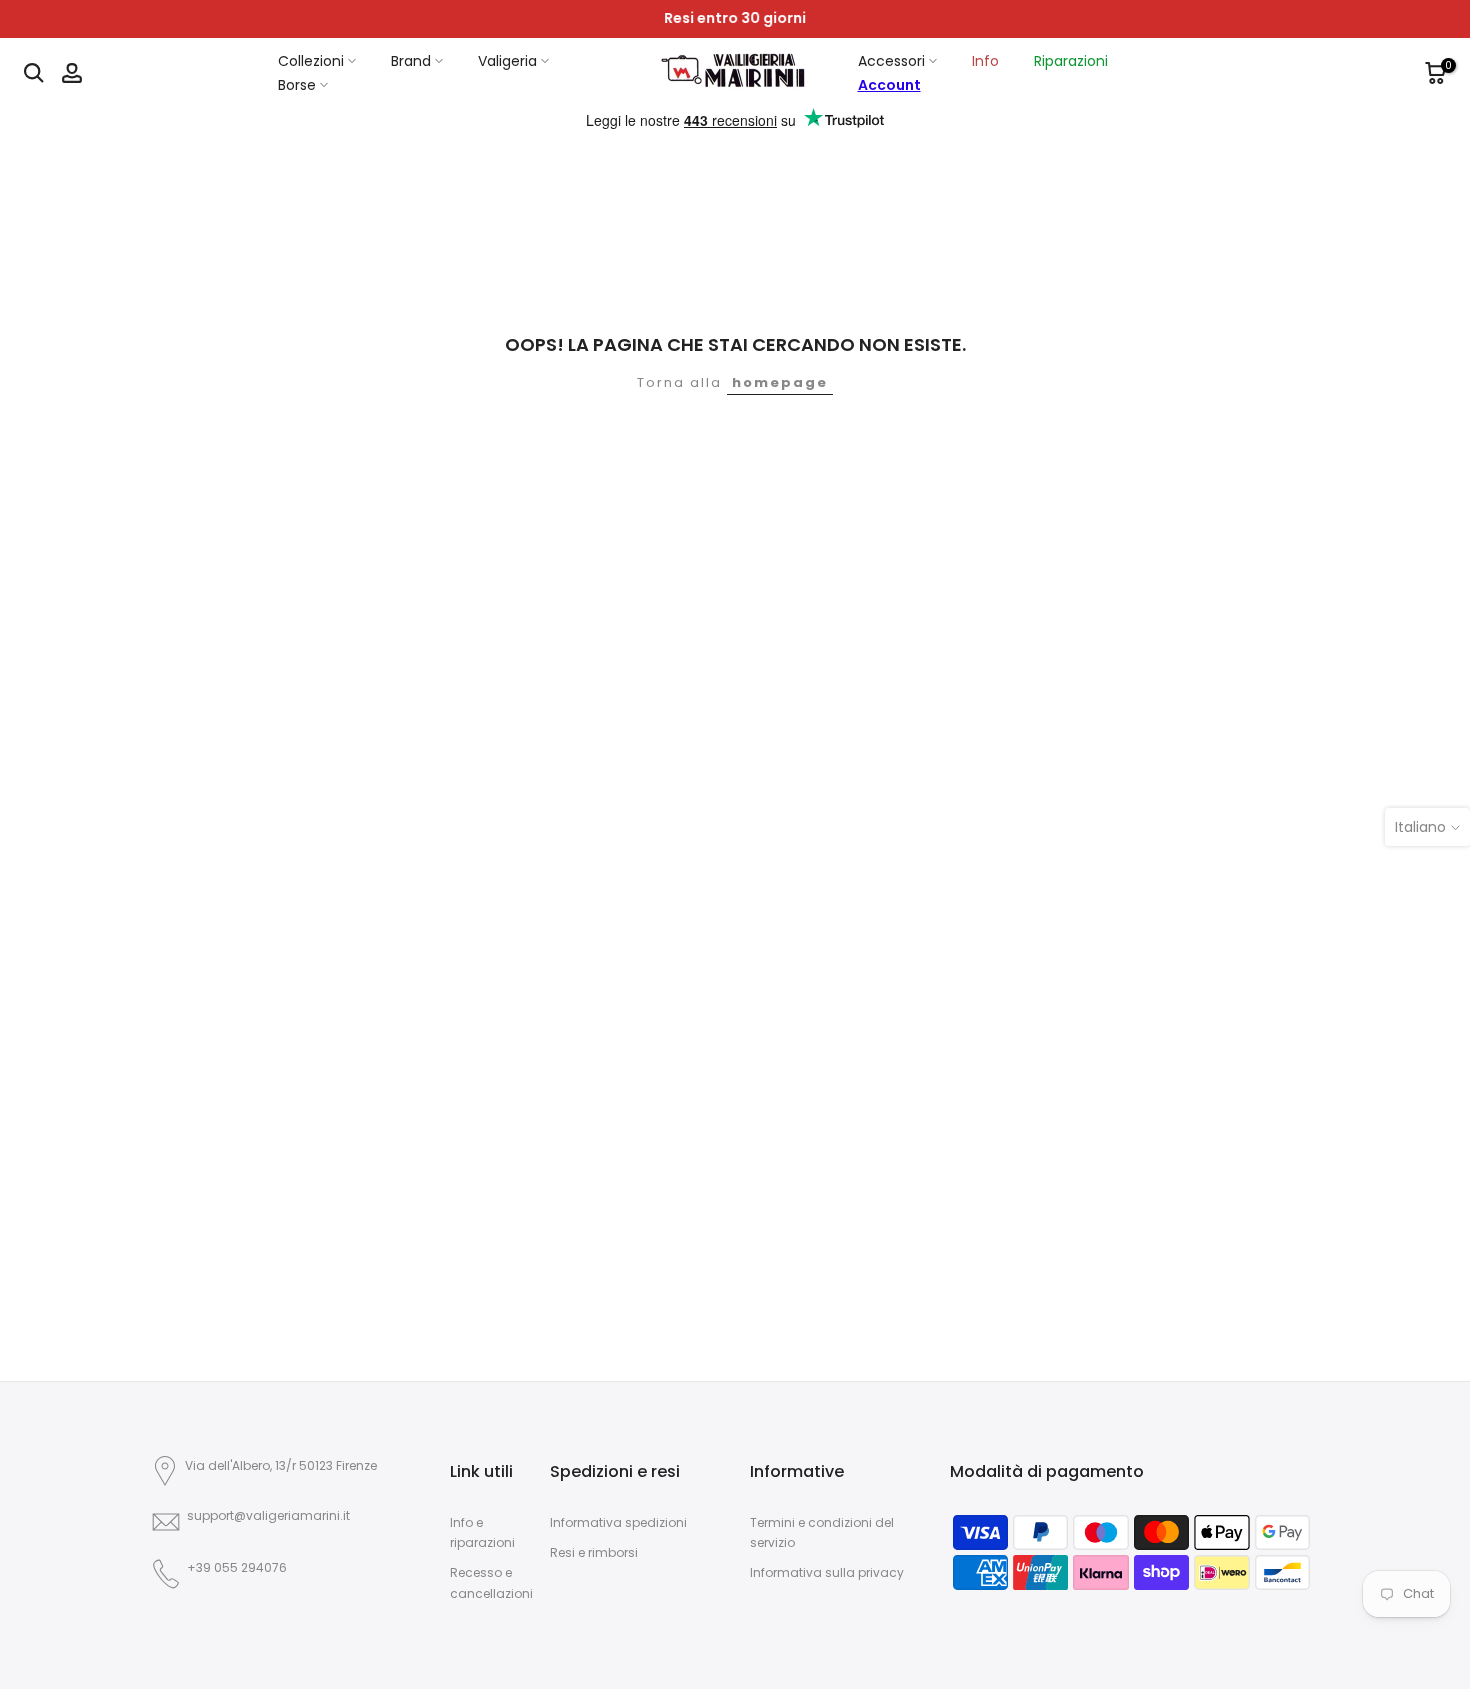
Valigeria (507, 61)
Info (985, 61)
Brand (411, 61)
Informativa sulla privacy (827, 1572)
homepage (780, 382)
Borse (297, 85)
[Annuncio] (735, 19)
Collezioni (311, 61)
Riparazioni (1071, 61)
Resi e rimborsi (594, 1552)
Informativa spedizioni (618, 1522)
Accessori (891, 61)
